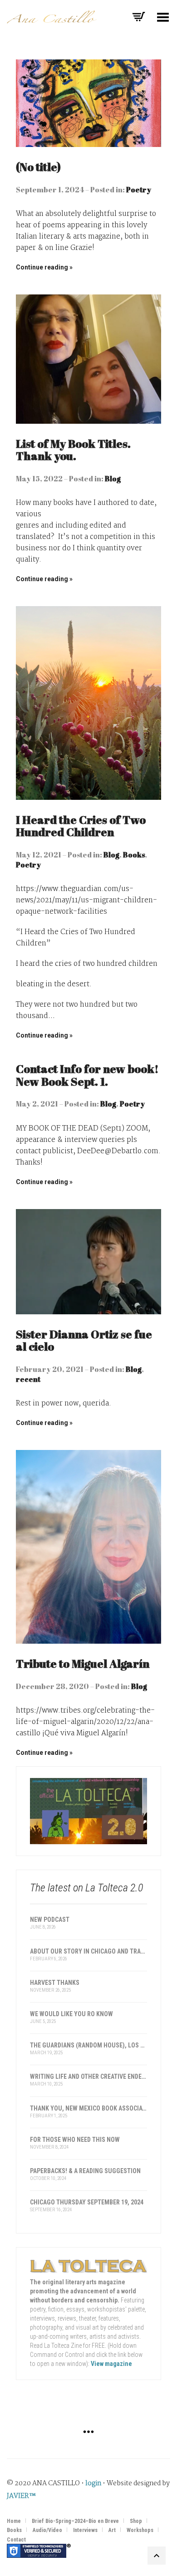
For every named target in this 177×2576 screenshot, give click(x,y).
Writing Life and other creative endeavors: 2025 (88, 2076)
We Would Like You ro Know (71, 2014)
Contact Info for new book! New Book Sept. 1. (87, 1075)
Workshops (140, 2530)
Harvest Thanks (55, 1983)
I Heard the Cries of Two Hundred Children (81, 826)
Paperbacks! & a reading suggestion (85, 2171)
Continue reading (42, 267)
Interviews (85, 2530)
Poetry (139, 190)
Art (112, 2530)
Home (14, 2521)
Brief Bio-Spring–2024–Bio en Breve (75, 2521)
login (93, 2483)
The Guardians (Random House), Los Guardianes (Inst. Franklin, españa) (88, 2045)
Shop (136, 2521)
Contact (16, 2540)
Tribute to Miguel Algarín (83, 1663)
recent (28, 1379)
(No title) (38, 167)
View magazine (111, 2364)
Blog (113, 479)
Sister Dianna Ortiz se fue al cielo (84, 1340)
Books (134, 855)
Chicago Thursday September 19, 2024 (87, 2202)
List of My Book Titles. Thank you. (73, 450)
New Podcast (50, 1920)
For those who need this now (75, 2140)
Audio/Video (47, 2530)
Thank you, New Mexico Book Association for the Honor (88, 2108)
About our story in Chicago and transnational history (88, 1951)
